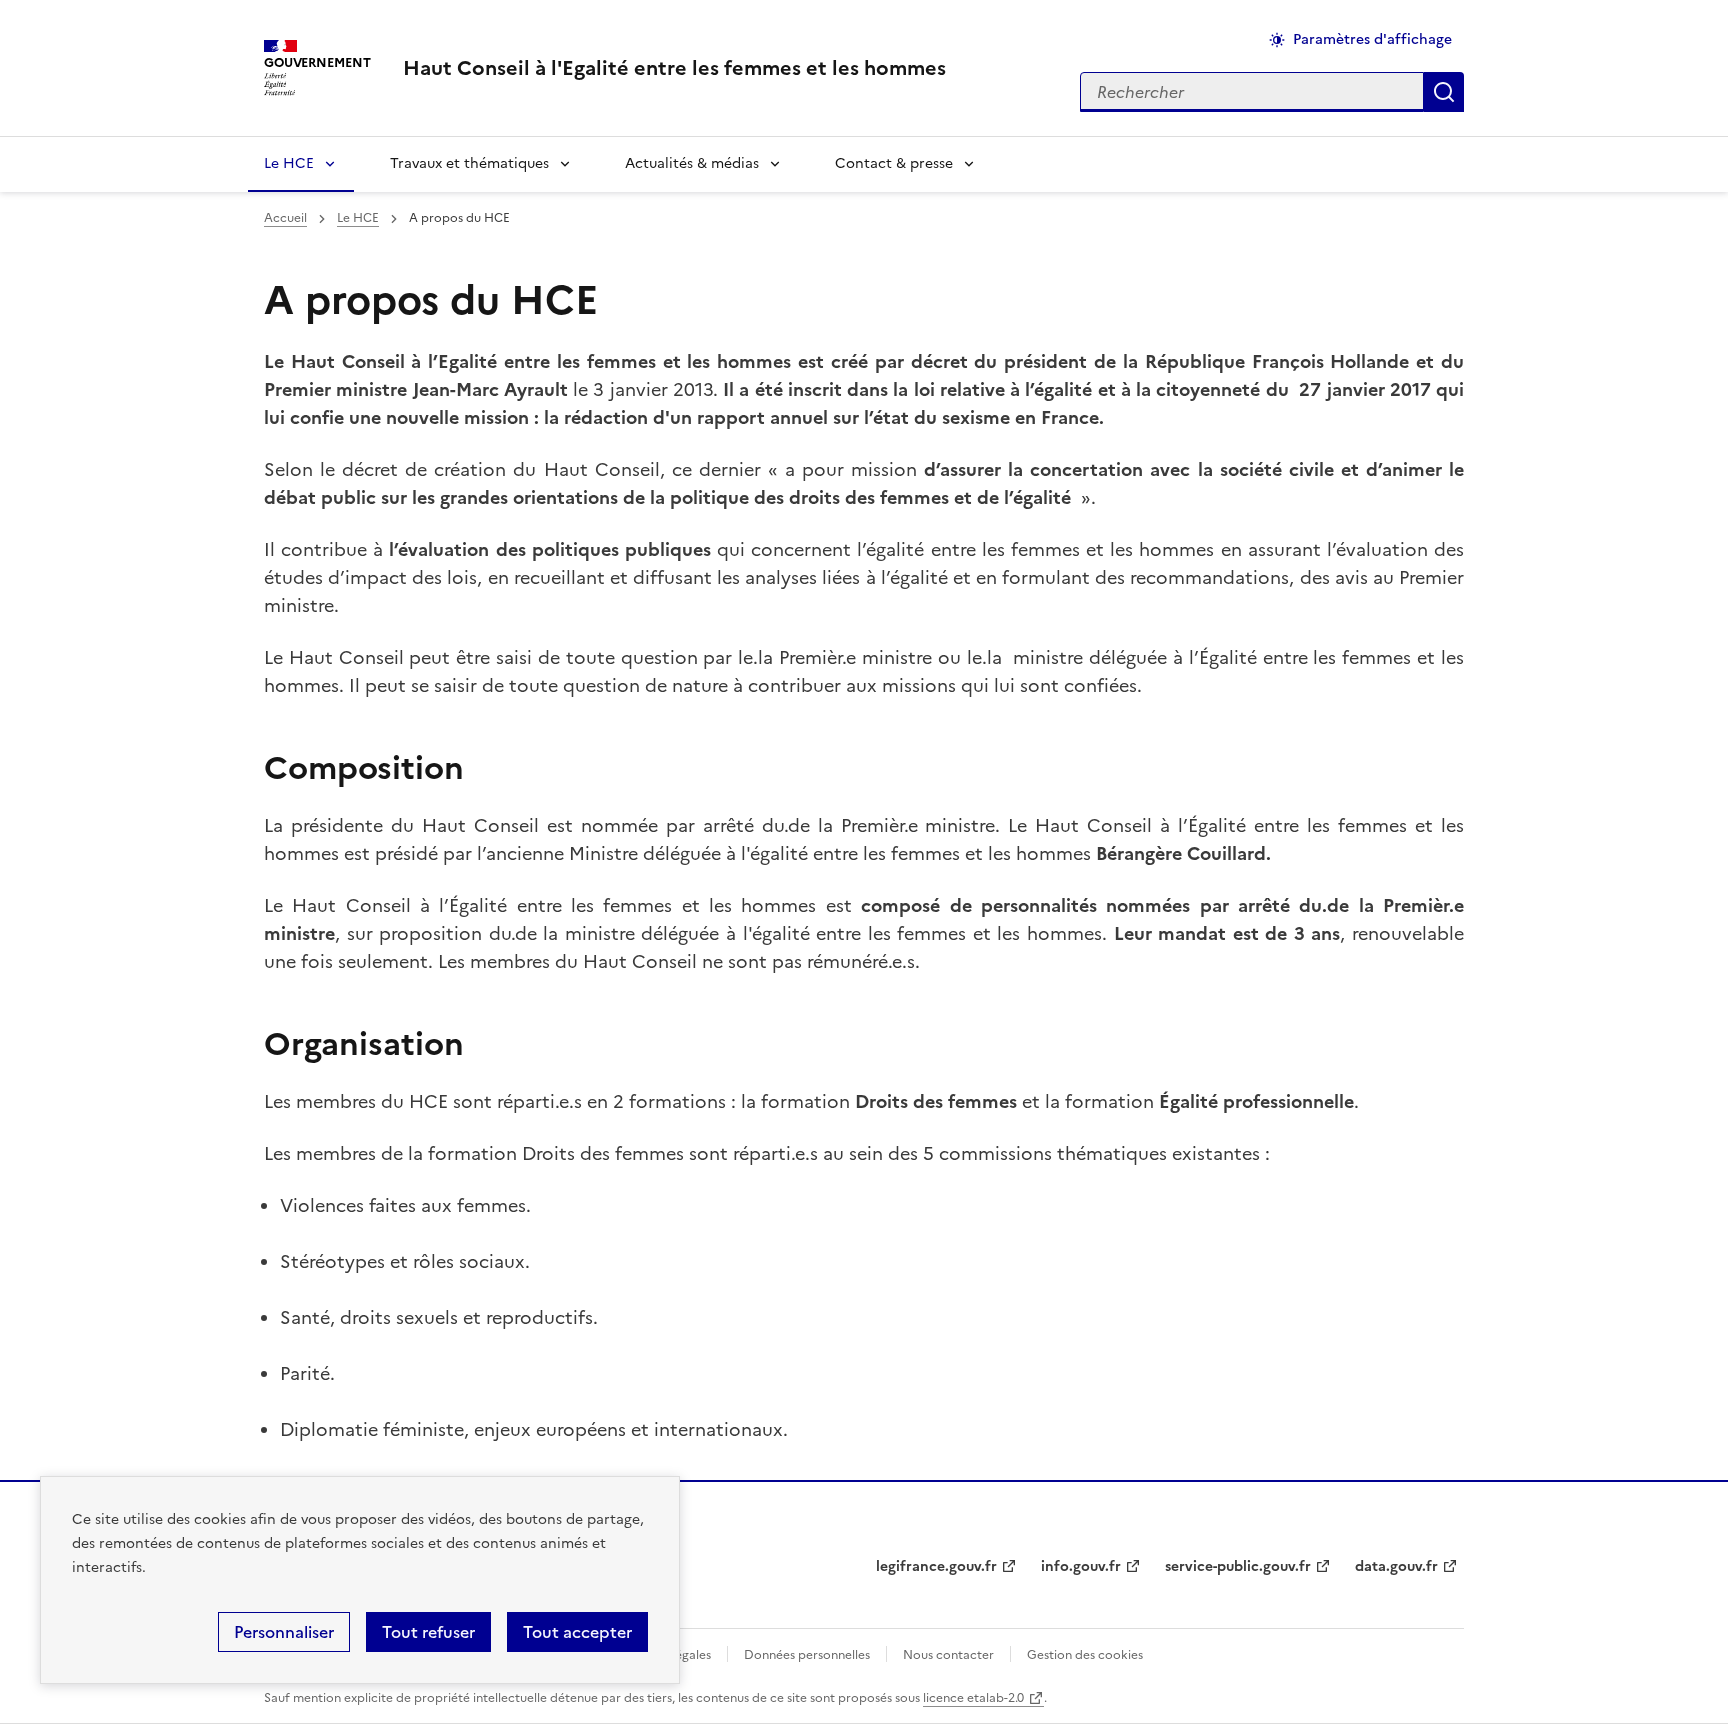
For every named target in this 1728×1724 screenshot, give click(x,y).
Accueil (285, 218)
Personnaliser (284, 1632)
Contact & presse (894, 163)
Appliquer (1444, 92)
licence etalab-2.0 (973, 1698)
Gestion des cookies (1085, 1655)
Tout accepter (577, 1632)
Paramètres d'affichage (1372, 39)
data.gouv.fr (1396, 1566)
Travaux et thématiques (469, 163)
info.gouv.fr (1081, 1566)
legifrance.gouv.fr (936, 1566)
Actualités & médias (692, 163)
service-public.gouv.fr (1238, 1566)
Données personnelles (807, 1655)
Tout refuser (428, 1632)
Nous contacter (948, 1655)
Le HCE (289, 163)
